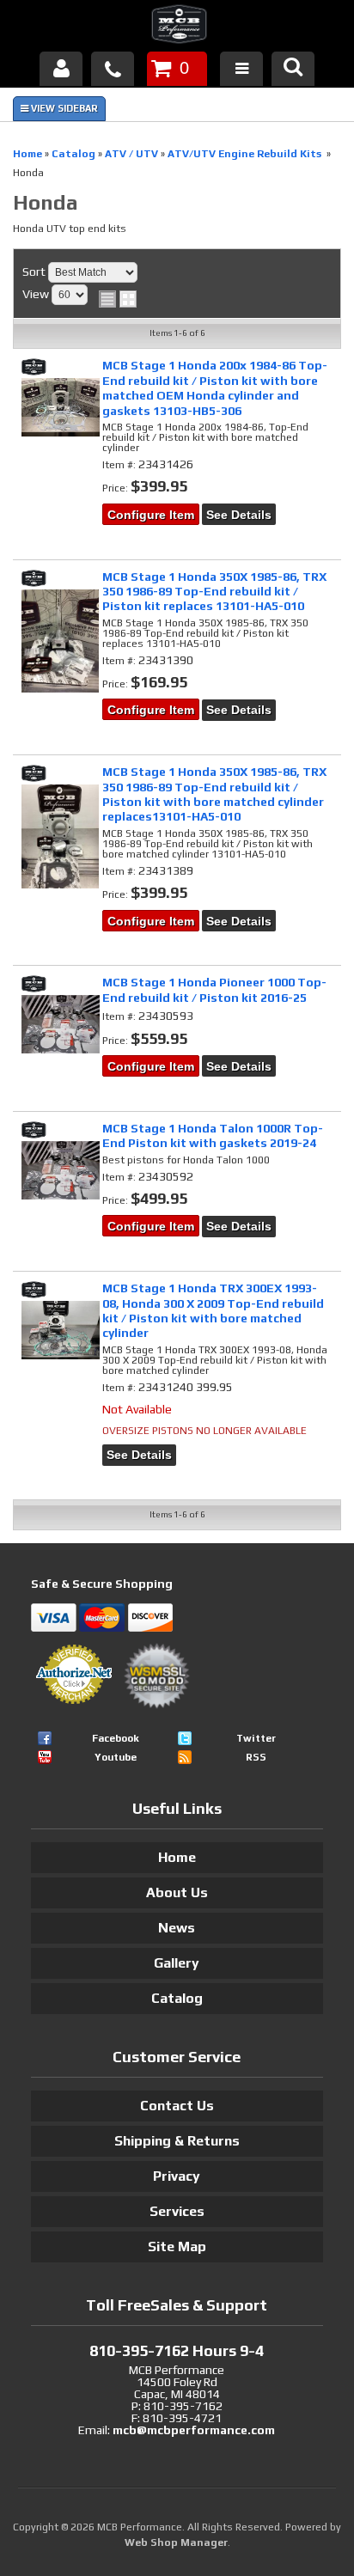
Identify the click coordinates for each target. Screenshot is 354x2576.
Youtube (116, 1757)
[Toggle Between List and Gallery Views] (118, 299)
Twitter (256, 1738)
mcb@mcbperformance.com (194, 2430)
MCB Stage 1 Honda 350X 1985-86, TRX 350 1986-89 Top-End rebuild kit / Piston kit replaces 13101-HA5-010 (214, 592)
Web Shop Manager (176, 2542)
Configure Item (151, 515)
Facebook (116, 1738)
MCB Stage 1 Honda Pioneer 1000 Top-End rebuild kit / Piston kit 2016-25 (214, 989)
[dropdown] (241, 69)
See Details (239, 515)
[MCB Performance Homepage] (177, 27)
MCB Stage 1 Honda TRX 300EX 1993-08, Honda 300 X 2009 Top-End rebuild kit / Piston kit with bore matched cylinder (213, 1310)
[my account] (61, 69)
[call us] (113, 69)
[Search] (293, 69)
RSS (256, 1757)
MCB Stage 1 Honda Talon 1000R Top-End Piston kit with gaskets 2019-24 (213, 1135)
